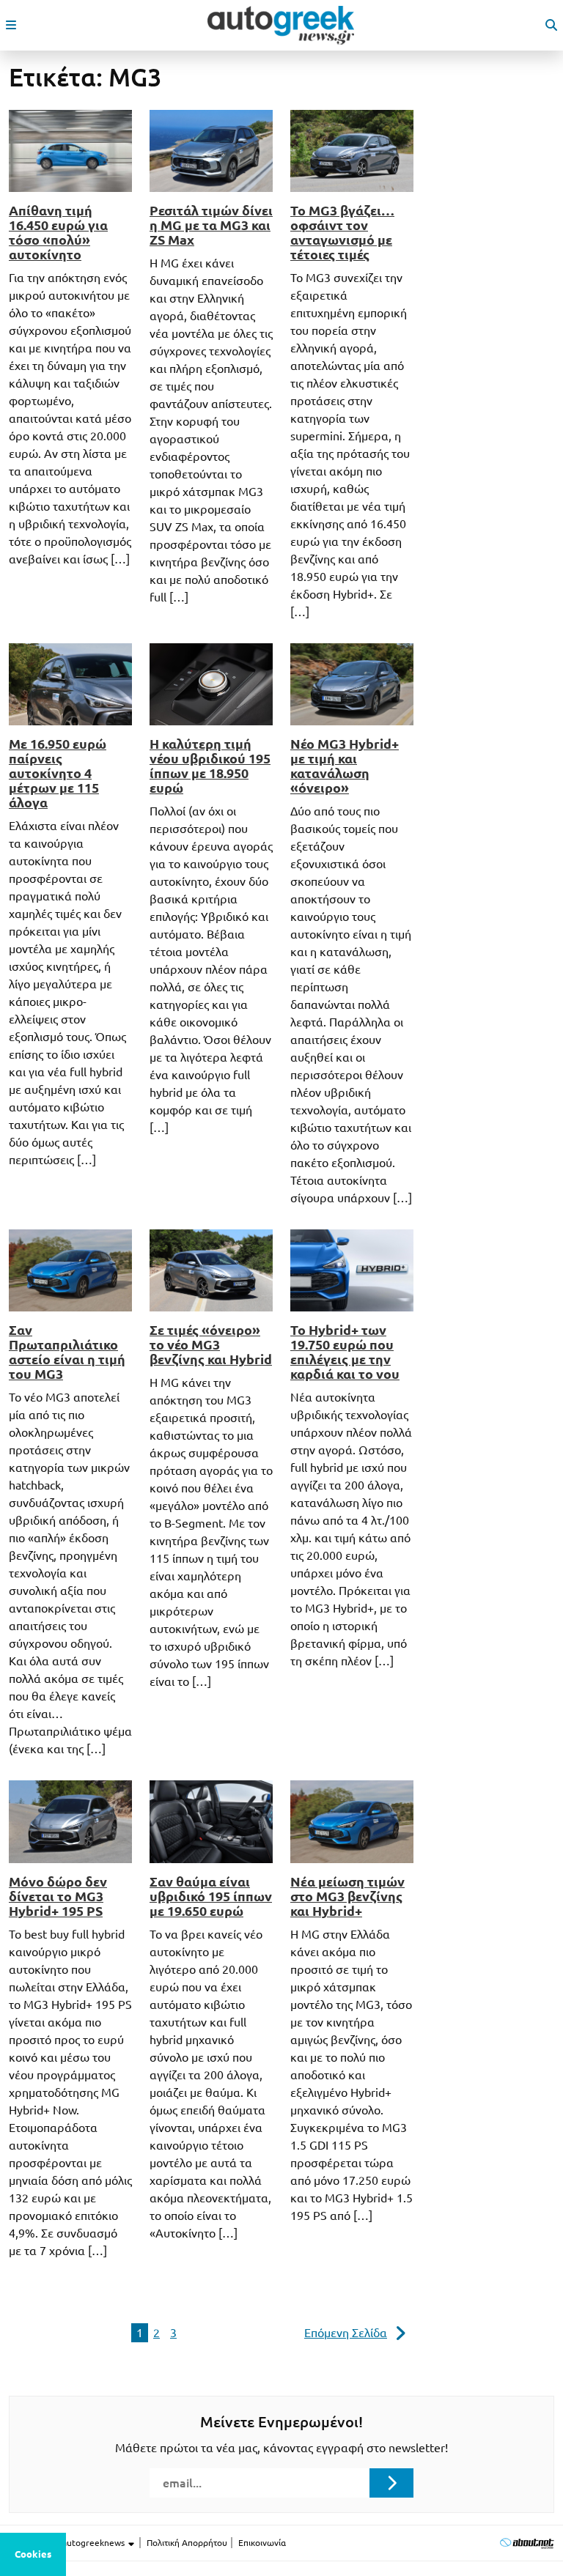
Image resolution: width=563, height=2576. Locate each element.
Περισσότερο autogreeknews (68, 2543)
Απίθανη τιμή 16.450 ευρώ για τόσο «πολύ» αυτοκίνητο (58, 232)
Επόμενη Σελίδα (346, 2333)
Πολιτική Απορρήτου (187, 2543)
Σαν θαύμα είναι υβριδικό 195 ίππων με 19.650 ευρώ (211, 1896)
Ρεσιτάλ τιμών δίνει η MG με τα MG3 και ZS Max (211, 225)
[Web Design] (527, 2543)
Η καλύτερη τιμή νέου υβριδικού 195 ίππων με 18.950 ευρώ (210, 766)
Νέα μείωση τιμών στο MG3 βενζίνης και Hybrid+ (347, 1896)
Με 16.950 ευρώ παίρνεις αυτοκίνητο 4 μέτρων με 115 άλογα (58, 773)
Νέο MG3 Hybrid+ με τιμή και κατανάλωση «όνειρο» (345, 766)
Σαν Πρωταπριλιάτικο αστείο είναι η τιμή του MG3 (67, 1352)
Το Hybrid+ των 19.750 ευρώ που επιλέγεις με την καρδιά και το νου (345, 1352)
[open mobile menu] (11, 25)
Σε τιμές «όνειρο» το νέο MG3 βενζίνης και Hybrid (211, 1344)
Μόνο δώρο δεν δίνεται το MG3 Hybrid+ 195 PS (58, 1896)
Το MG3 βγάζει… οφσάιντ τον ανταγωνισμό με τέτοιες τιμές (342, 232)
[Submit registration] (391, 2483)
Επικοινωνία (262, 2543)
